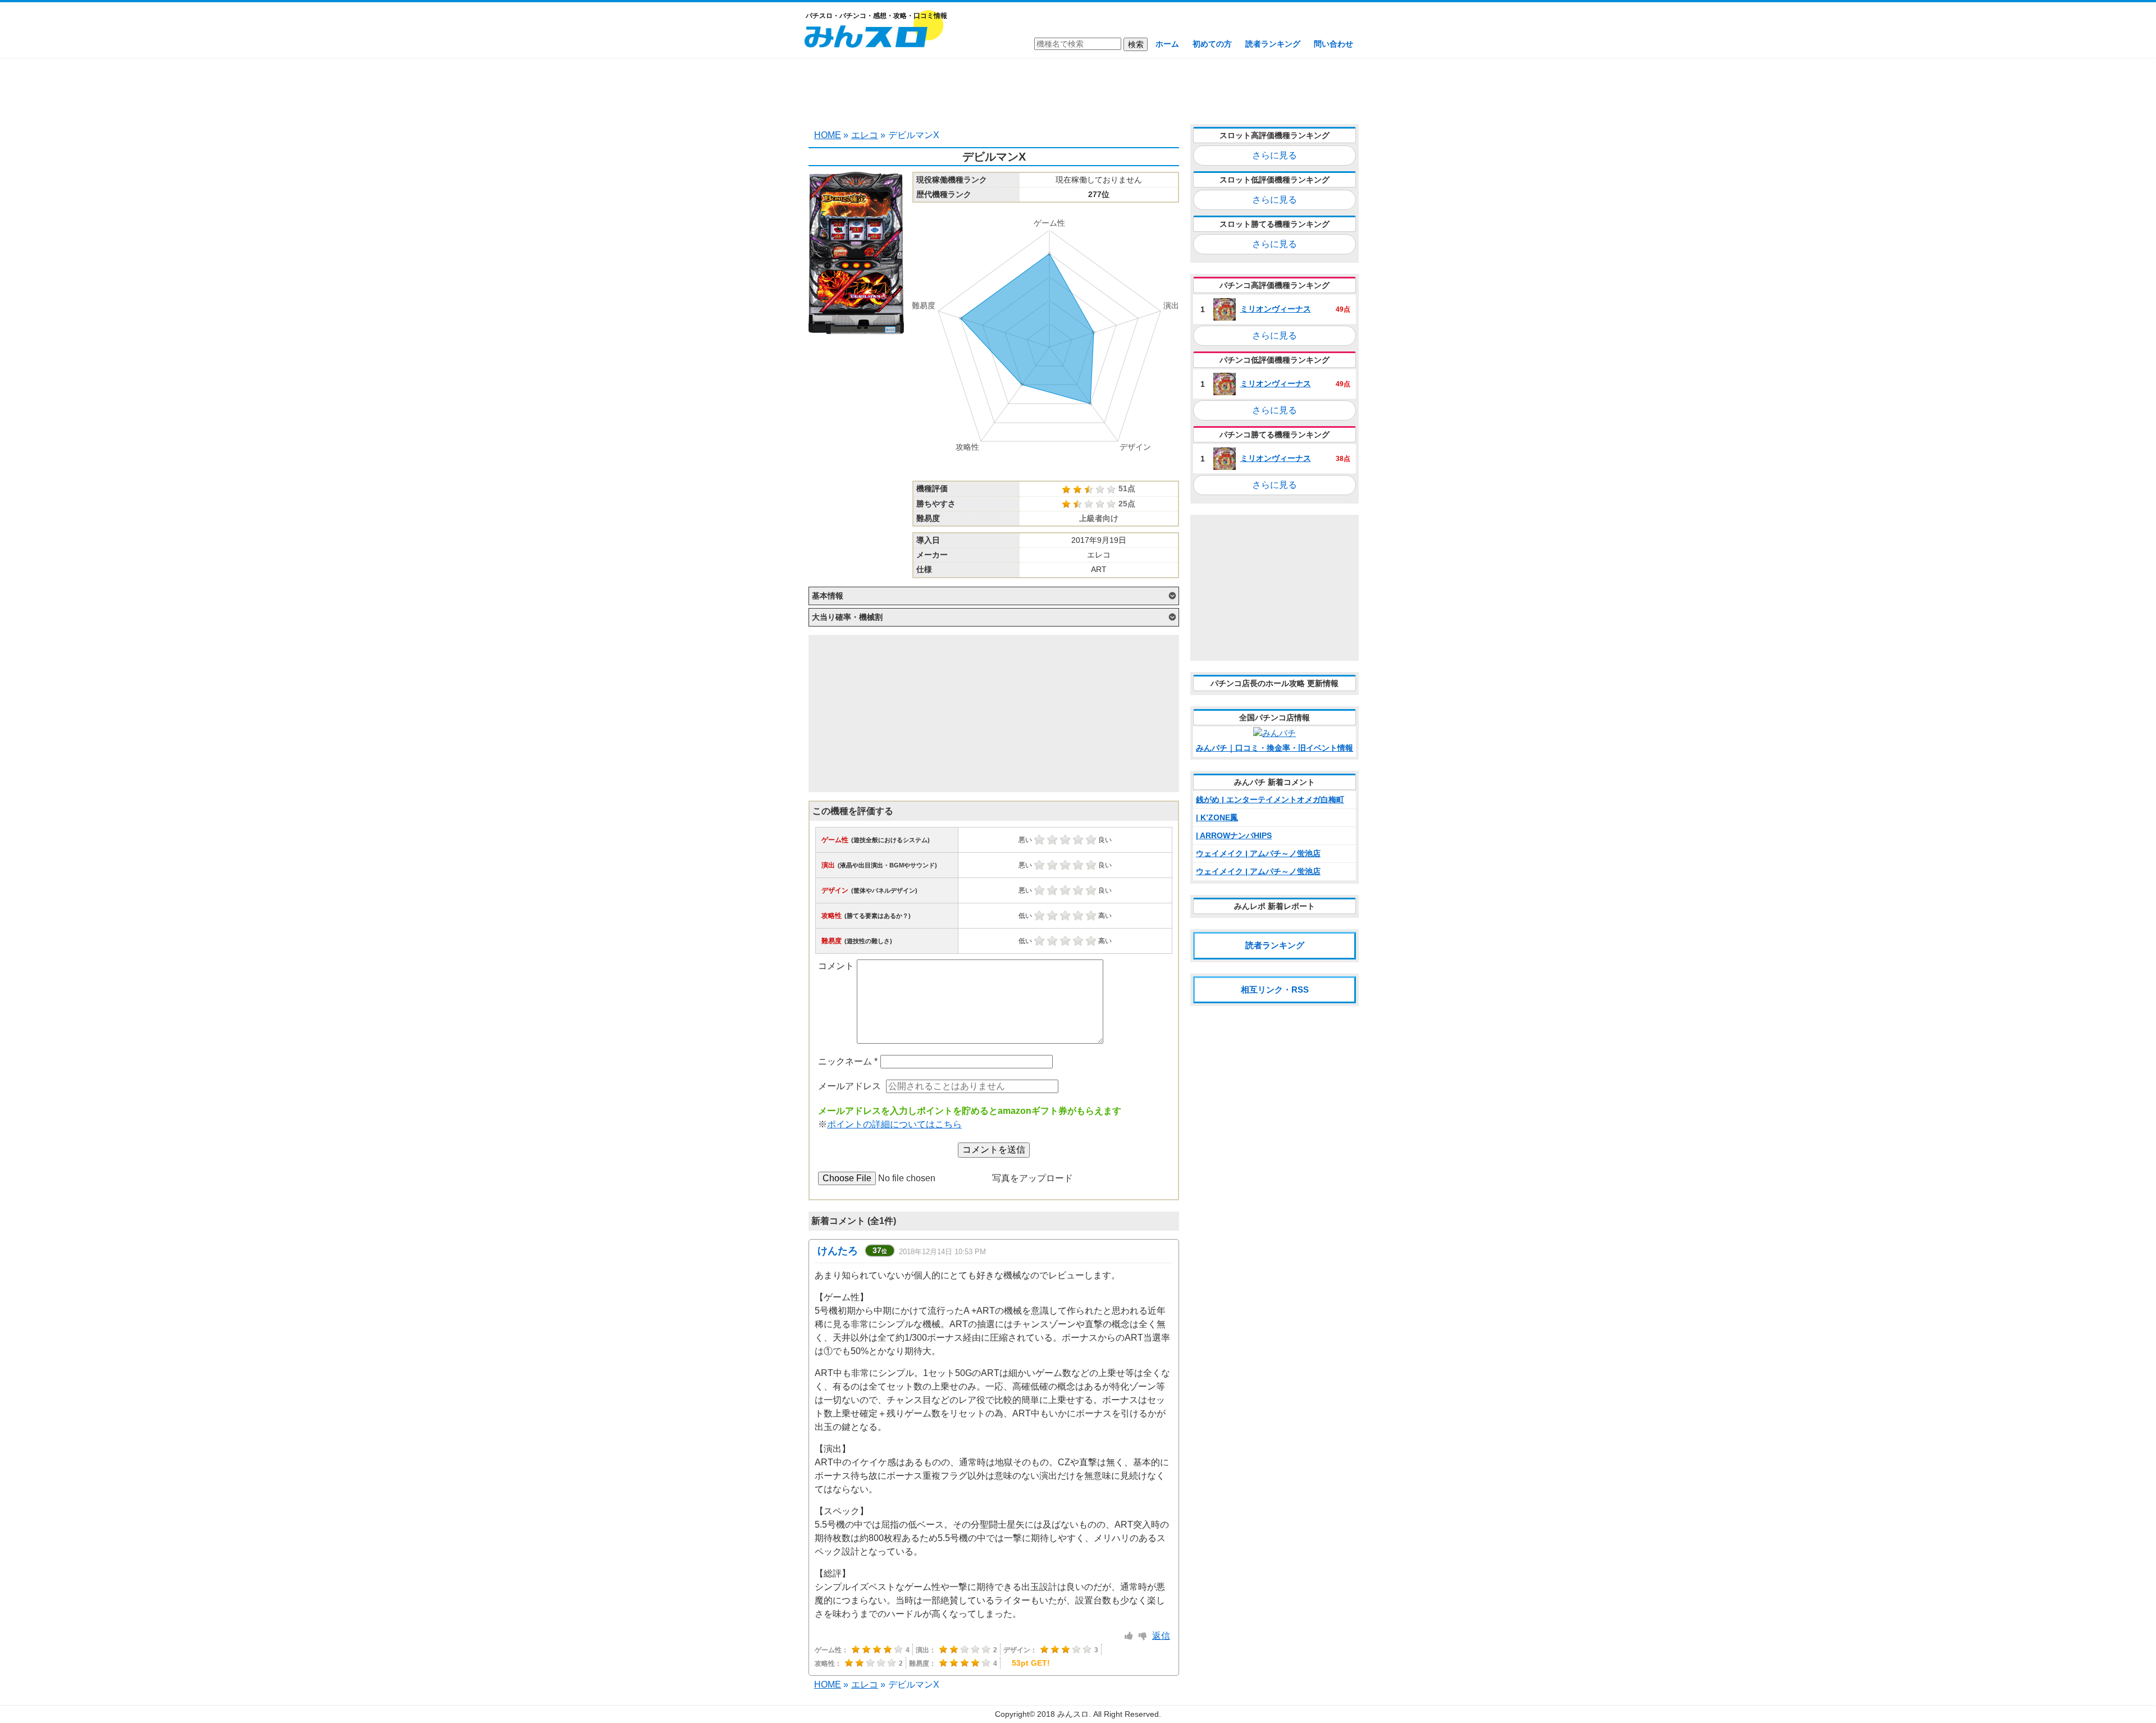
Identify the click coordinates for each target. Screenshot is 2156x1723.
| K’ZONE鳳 (1217, 817)
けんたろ (838, 1251)
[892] (1129, 1636)
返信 (1161, 1636)
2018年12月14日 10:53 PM (942, 1252)
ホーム (1167, 44)
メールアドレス (849, 1086)
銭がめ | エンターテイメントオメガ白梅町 (1270, 799)
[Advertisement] (1078, 90)
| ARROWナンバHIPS (1234, 835)
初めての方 (1212, 44)
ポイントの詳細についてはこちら (894, 1124)
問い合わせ (1333, 44)
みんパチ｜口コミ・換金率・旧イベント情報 (1275, 748)
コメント (836, 966)
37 (880, 1250)
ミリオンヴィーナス (1276, 309)
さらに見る (1275, 155)
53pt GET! (1031, 1663)
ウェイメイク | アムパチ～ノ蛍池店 (1258, 853)
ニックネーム (848, 1061)
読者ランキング (1273, 44)
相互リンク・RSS (1275, 990)
